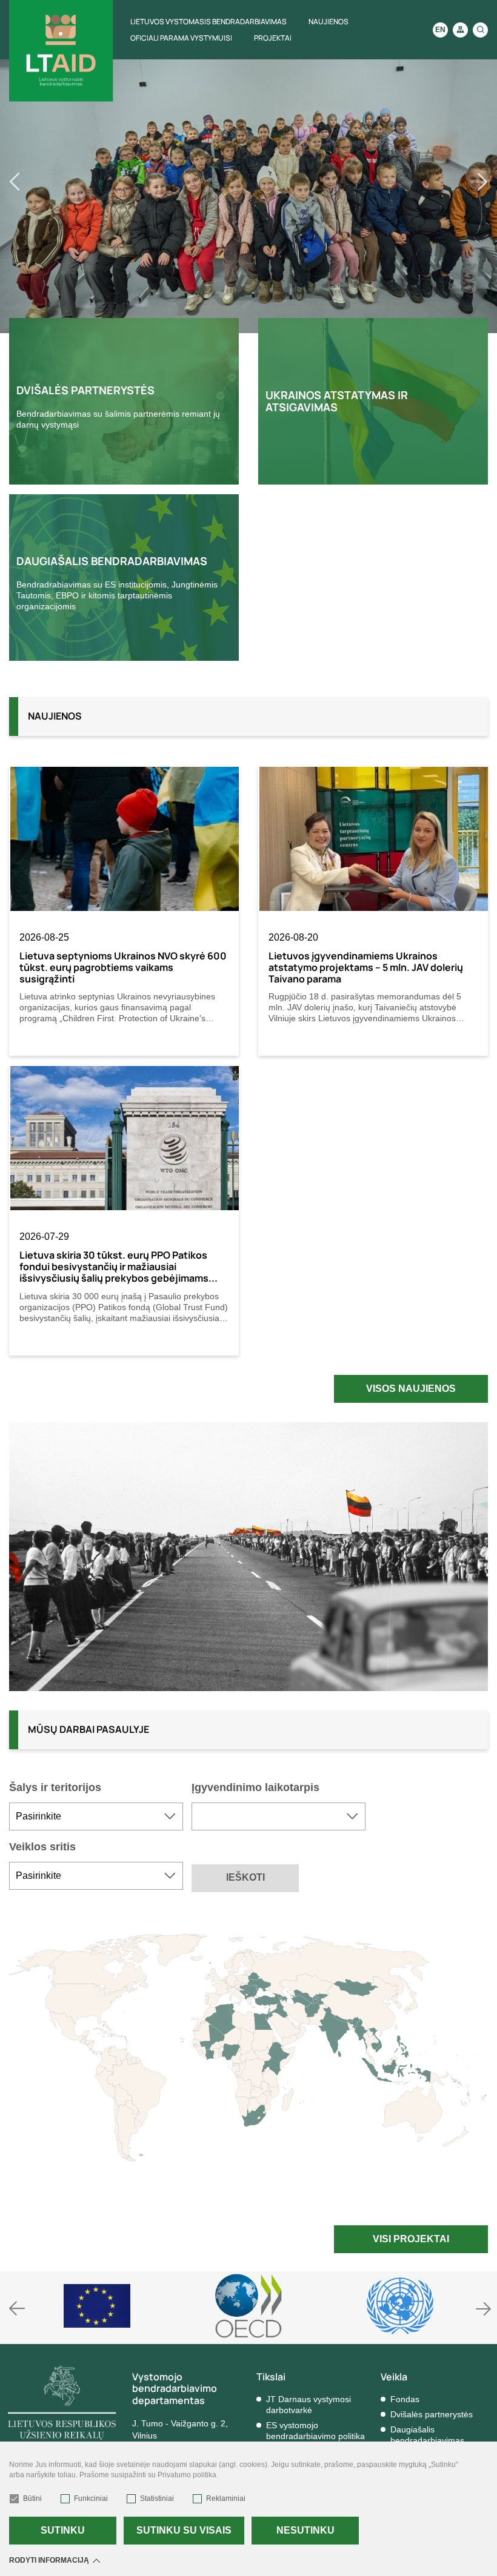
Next (460, 182)
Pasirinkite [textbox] (38, 1816)
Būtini (32, 2498)
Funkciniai (91, 2498)
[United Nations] (400, 2306)
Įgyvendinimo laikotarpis (255, 1787)
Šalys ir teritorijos (55, 1787)
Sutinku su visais (184, 2530)
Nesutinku (305, 2530)
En (440, 30)
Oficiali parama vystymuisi (181, 38)
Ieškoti (245, 1877)
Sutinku (63, 2530)
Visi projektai (411, 2239)
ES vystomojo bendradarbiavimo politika (315, 2431)
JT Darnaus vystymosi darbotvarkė (309, 2405)
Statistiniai (157, 2498)
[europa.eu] (97, 2306)
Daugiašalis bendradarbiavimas (427, 2435)
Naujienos (329, 22)
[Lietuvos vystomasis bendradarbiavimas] (61, 51)
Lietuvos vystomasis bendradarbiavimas (208, 22)
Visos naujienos (411, 1389)
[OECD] (248, 2306)
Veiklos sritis (42, 1847)
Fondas (405, 2399)
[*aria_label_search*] (480, 30)
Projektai (273, 38)
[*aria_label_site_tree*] (460, 30)
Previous (37, 182)
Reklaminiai (226, 2498)
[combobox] (96, 1816)
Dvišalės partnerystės (432, 2414)
